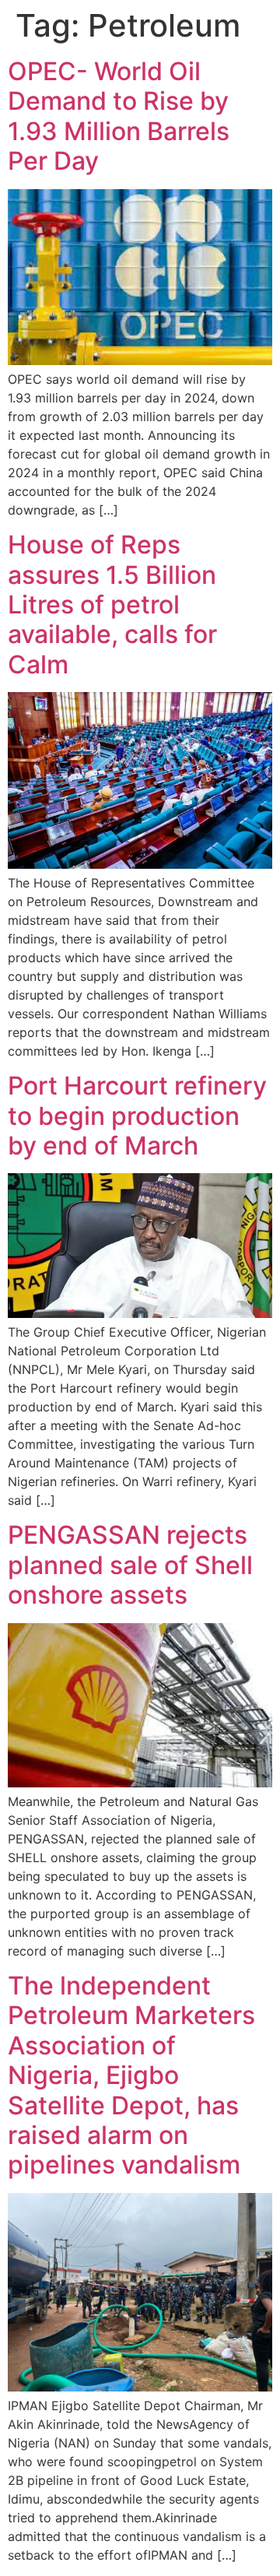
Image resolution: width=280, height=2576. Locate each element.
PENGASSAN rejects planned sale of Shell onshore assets (130, 1565)
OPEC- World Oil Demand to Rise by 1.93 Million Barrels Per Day (119, 116)
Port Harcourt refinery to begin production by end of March (137, 1116)
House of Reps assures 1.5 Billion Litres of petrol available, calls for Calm (112, 604)
